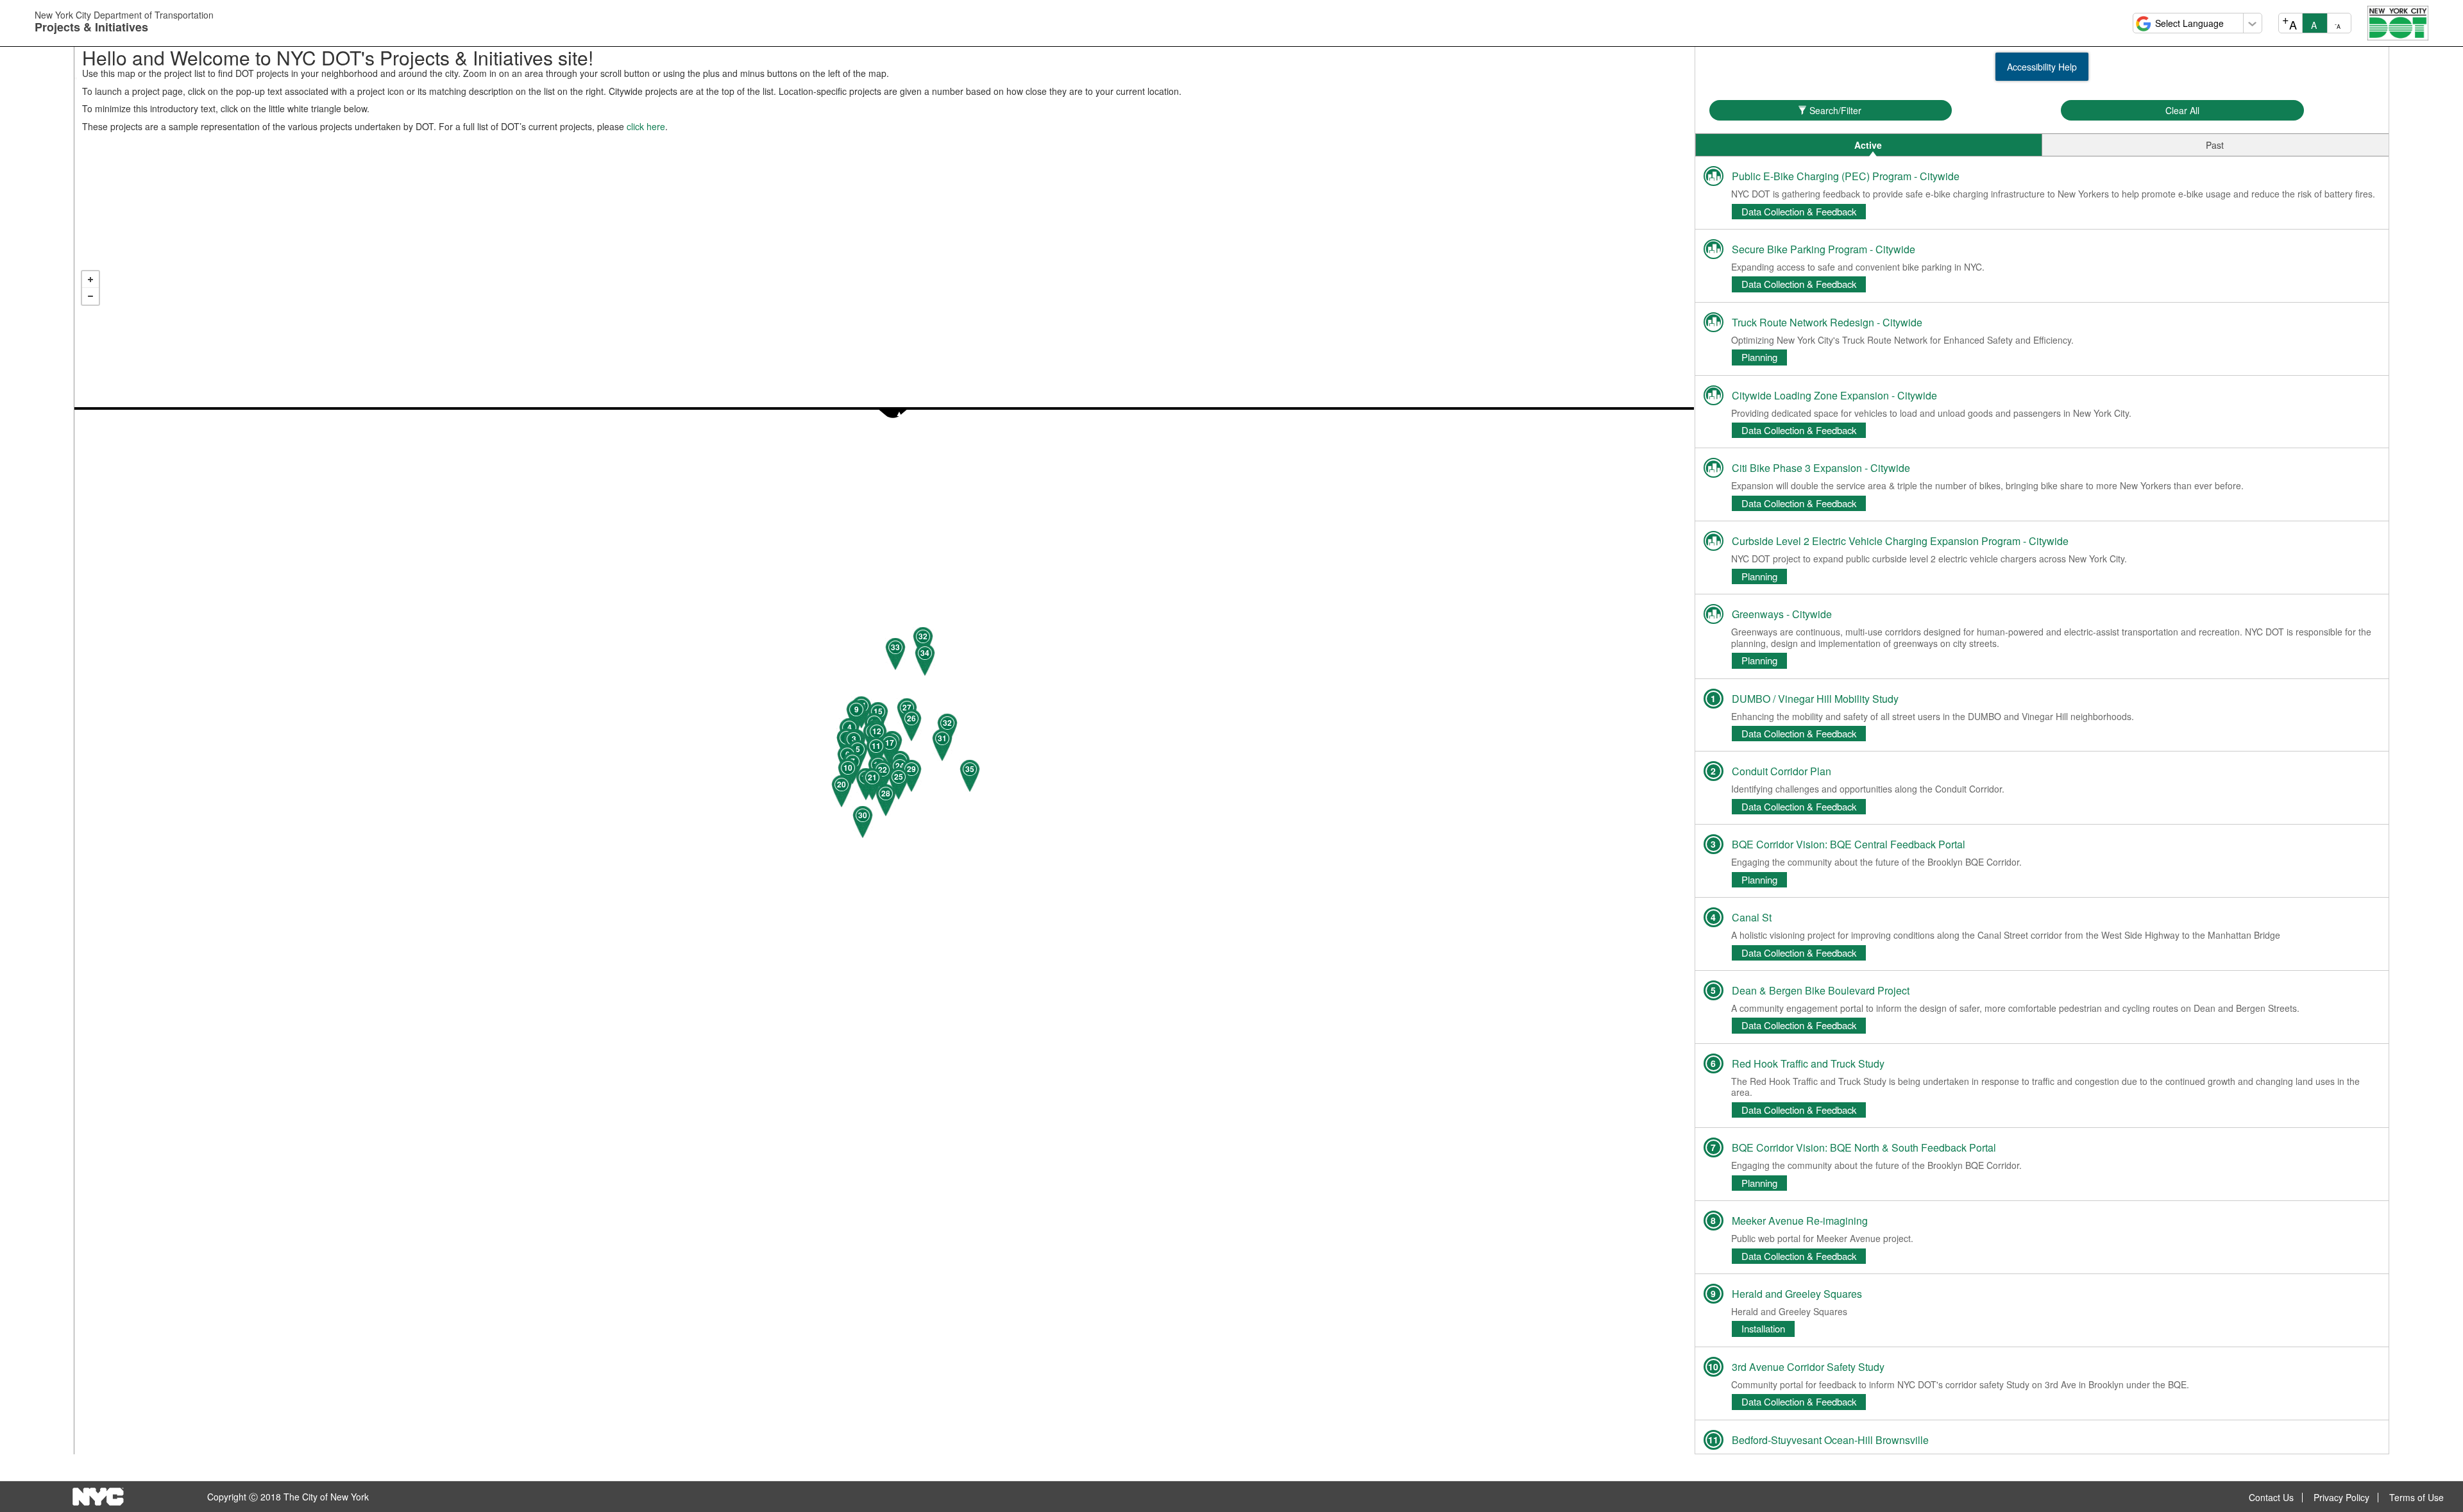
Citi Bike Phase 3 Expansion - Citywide (1821, 468)
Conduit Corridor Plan (1782, 771)
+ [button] (90, 280)
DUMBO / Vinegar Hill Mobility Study (1815, 699)
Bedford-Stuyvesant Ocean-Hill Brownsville (1830, 1440)
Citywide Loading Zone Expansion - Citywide (1834, 395)
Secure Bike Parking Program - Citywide (1824, 249)
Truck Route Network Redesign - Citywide (1827, 322)
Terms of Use (2416, 1498)
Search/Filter (1835, 110)
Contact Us (2271, 1498)
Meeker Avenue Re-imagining (1800, 1221)
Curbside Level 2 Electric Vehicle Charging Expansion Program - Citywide (1900, 541)
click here (646, 126)
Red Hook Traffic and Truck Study (1808, 1063)
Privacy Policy (2341, 1498)
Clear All (2182, 110)
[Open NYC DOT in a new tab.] (2398, 22)
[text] (884, 734)
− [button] (90, 296)
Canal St (1752, 917)
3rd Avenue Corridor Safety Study (1808, 1367)
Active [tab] (1868, 145)
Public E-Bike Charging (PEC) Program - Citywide (1846, 176)
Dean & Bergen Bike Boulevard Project (1821, 990)
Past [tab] (2215, 145)
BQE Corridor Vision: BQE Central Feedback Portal (1849, 844)
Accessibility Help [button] (2042, 67)
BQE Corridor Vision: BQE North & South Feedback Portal (1864, 1147)
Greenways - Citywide (1782, 614)
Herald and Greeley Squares (1797, 1294)
